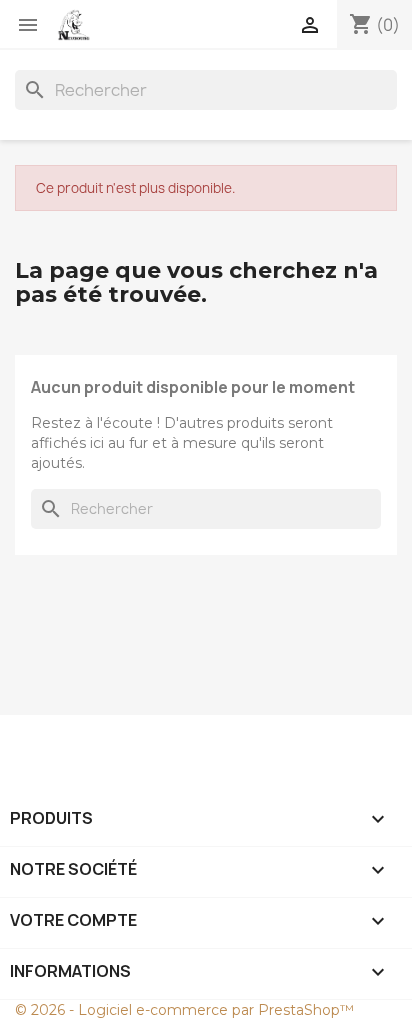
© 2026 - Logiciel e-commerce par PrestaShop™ (184, 1010)
